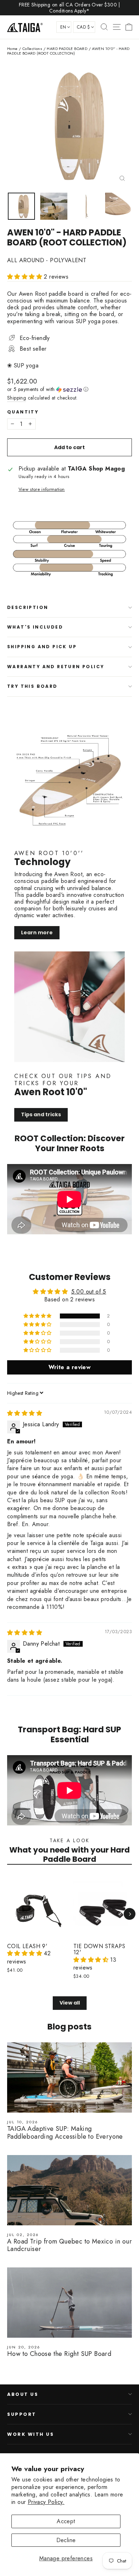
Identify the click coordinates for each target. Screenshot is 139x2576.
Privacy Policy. (46, 2502)
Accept (66, 2521)
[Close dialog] (116, 1190)
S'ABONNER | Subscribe (70, 1399)
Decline (66, 2540)
